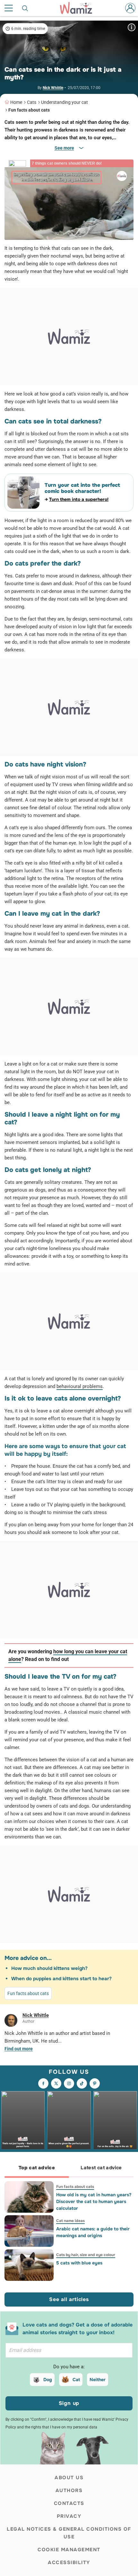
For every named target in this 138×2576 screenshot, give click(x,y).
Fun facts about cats (29, 110)
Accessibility (69, 2562)
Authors (69, 2490)
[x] (56, 2083)
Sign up (69, 2403)
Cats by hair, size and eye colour (86, 2255)
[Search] (25, 8)
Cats (32, 102)
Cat (76, 2380)
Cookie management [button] (69, 2550)
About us (69, 2478)
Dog (48, 2380)
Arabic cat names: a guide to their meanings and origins (93, 2232)
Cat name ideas (70, 2221)
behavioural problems (80, 1386)
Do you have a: (69, 2367)
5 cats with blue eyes (79, 2263)
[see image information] (132, 27)
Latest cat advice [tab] (101, 2168)
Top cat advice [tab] (37, 2168)
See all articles (69, 2299)
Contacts (69, 2503)
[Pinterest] (95, 2083)
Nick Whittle (53, 88)
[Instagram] (69, 2083)
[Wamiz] (79, 8)
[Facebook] (43, 2083)
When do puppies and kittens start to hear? (61, 1979)
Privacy (69, 2516)
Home (16, 102)
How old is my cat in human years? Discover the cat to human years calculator (94, 2201)
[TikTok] (82, 2083)
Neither (98, 2380)
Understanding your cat (65, 102)
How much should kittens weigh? (49, 1968)
